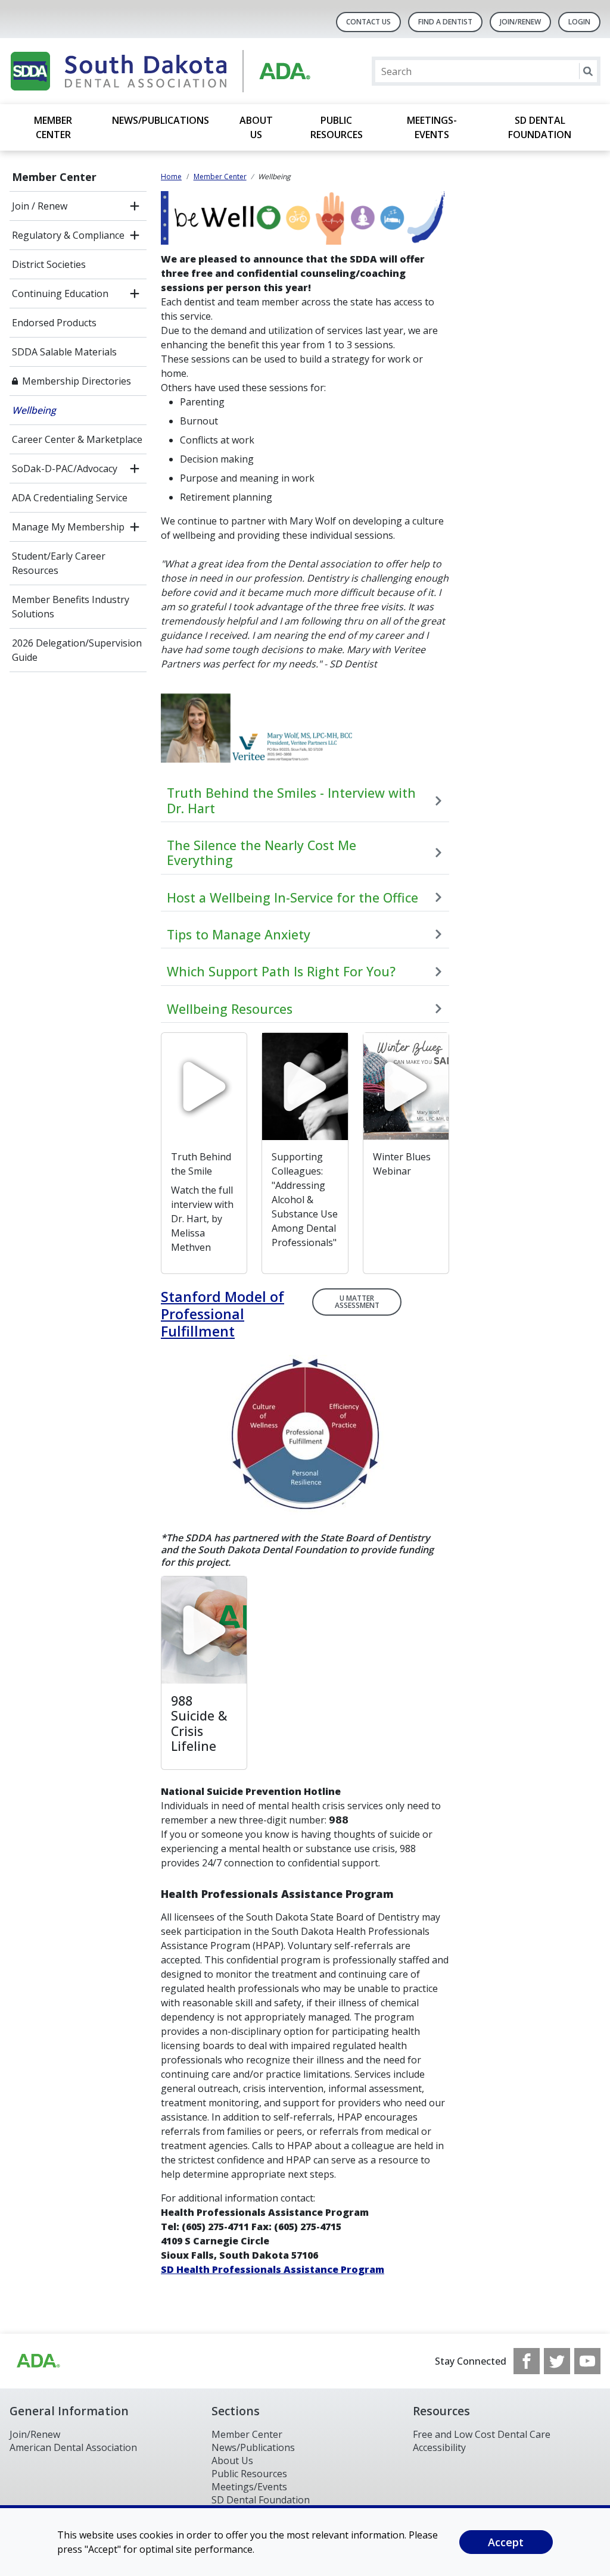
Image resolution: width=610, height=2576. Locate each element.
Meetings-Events (432, 127)
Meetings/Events (249, 2487)
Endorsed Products (54, 323)
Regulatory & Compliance (68, 235)
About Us (256, 127)
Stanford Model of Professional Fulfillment (222, 1314)
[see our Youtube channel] (587, 2361)
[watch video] (204, 1086)
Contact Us (368, 22)
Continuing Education (60, 293)
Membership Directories (77, 381)
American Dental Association (73, 2447)
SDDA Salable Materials (64, 352)
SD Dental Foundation (540, 127)
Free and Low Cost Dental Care (482, 2434)
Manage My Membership (68, 527)
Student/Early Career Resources (59, 563)
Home (171, 177)
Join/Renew (520, 22)
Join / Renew (40, 206)
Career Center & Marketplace (77, 439)
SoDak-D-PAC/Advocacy (65, 469)
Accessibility (439, 2447)
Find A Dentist (445, 22)
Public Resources (337, 127)
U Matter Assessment (357, 1302)
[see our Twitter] (557, 2361)
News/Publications (161, 120)
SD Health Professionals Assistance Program (273, 2269)
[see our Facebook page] (527, 2361)
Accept (506, 2542)
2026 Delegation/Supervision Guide (77, 650)
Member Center (53, 127)
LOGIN (579, 22)
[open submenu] (135, 206)
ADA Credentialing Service (70, 498)
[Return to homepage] (164, 71)
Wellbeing (34, 410)
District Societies (49, 264)
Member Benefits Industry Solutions (71, 607)
